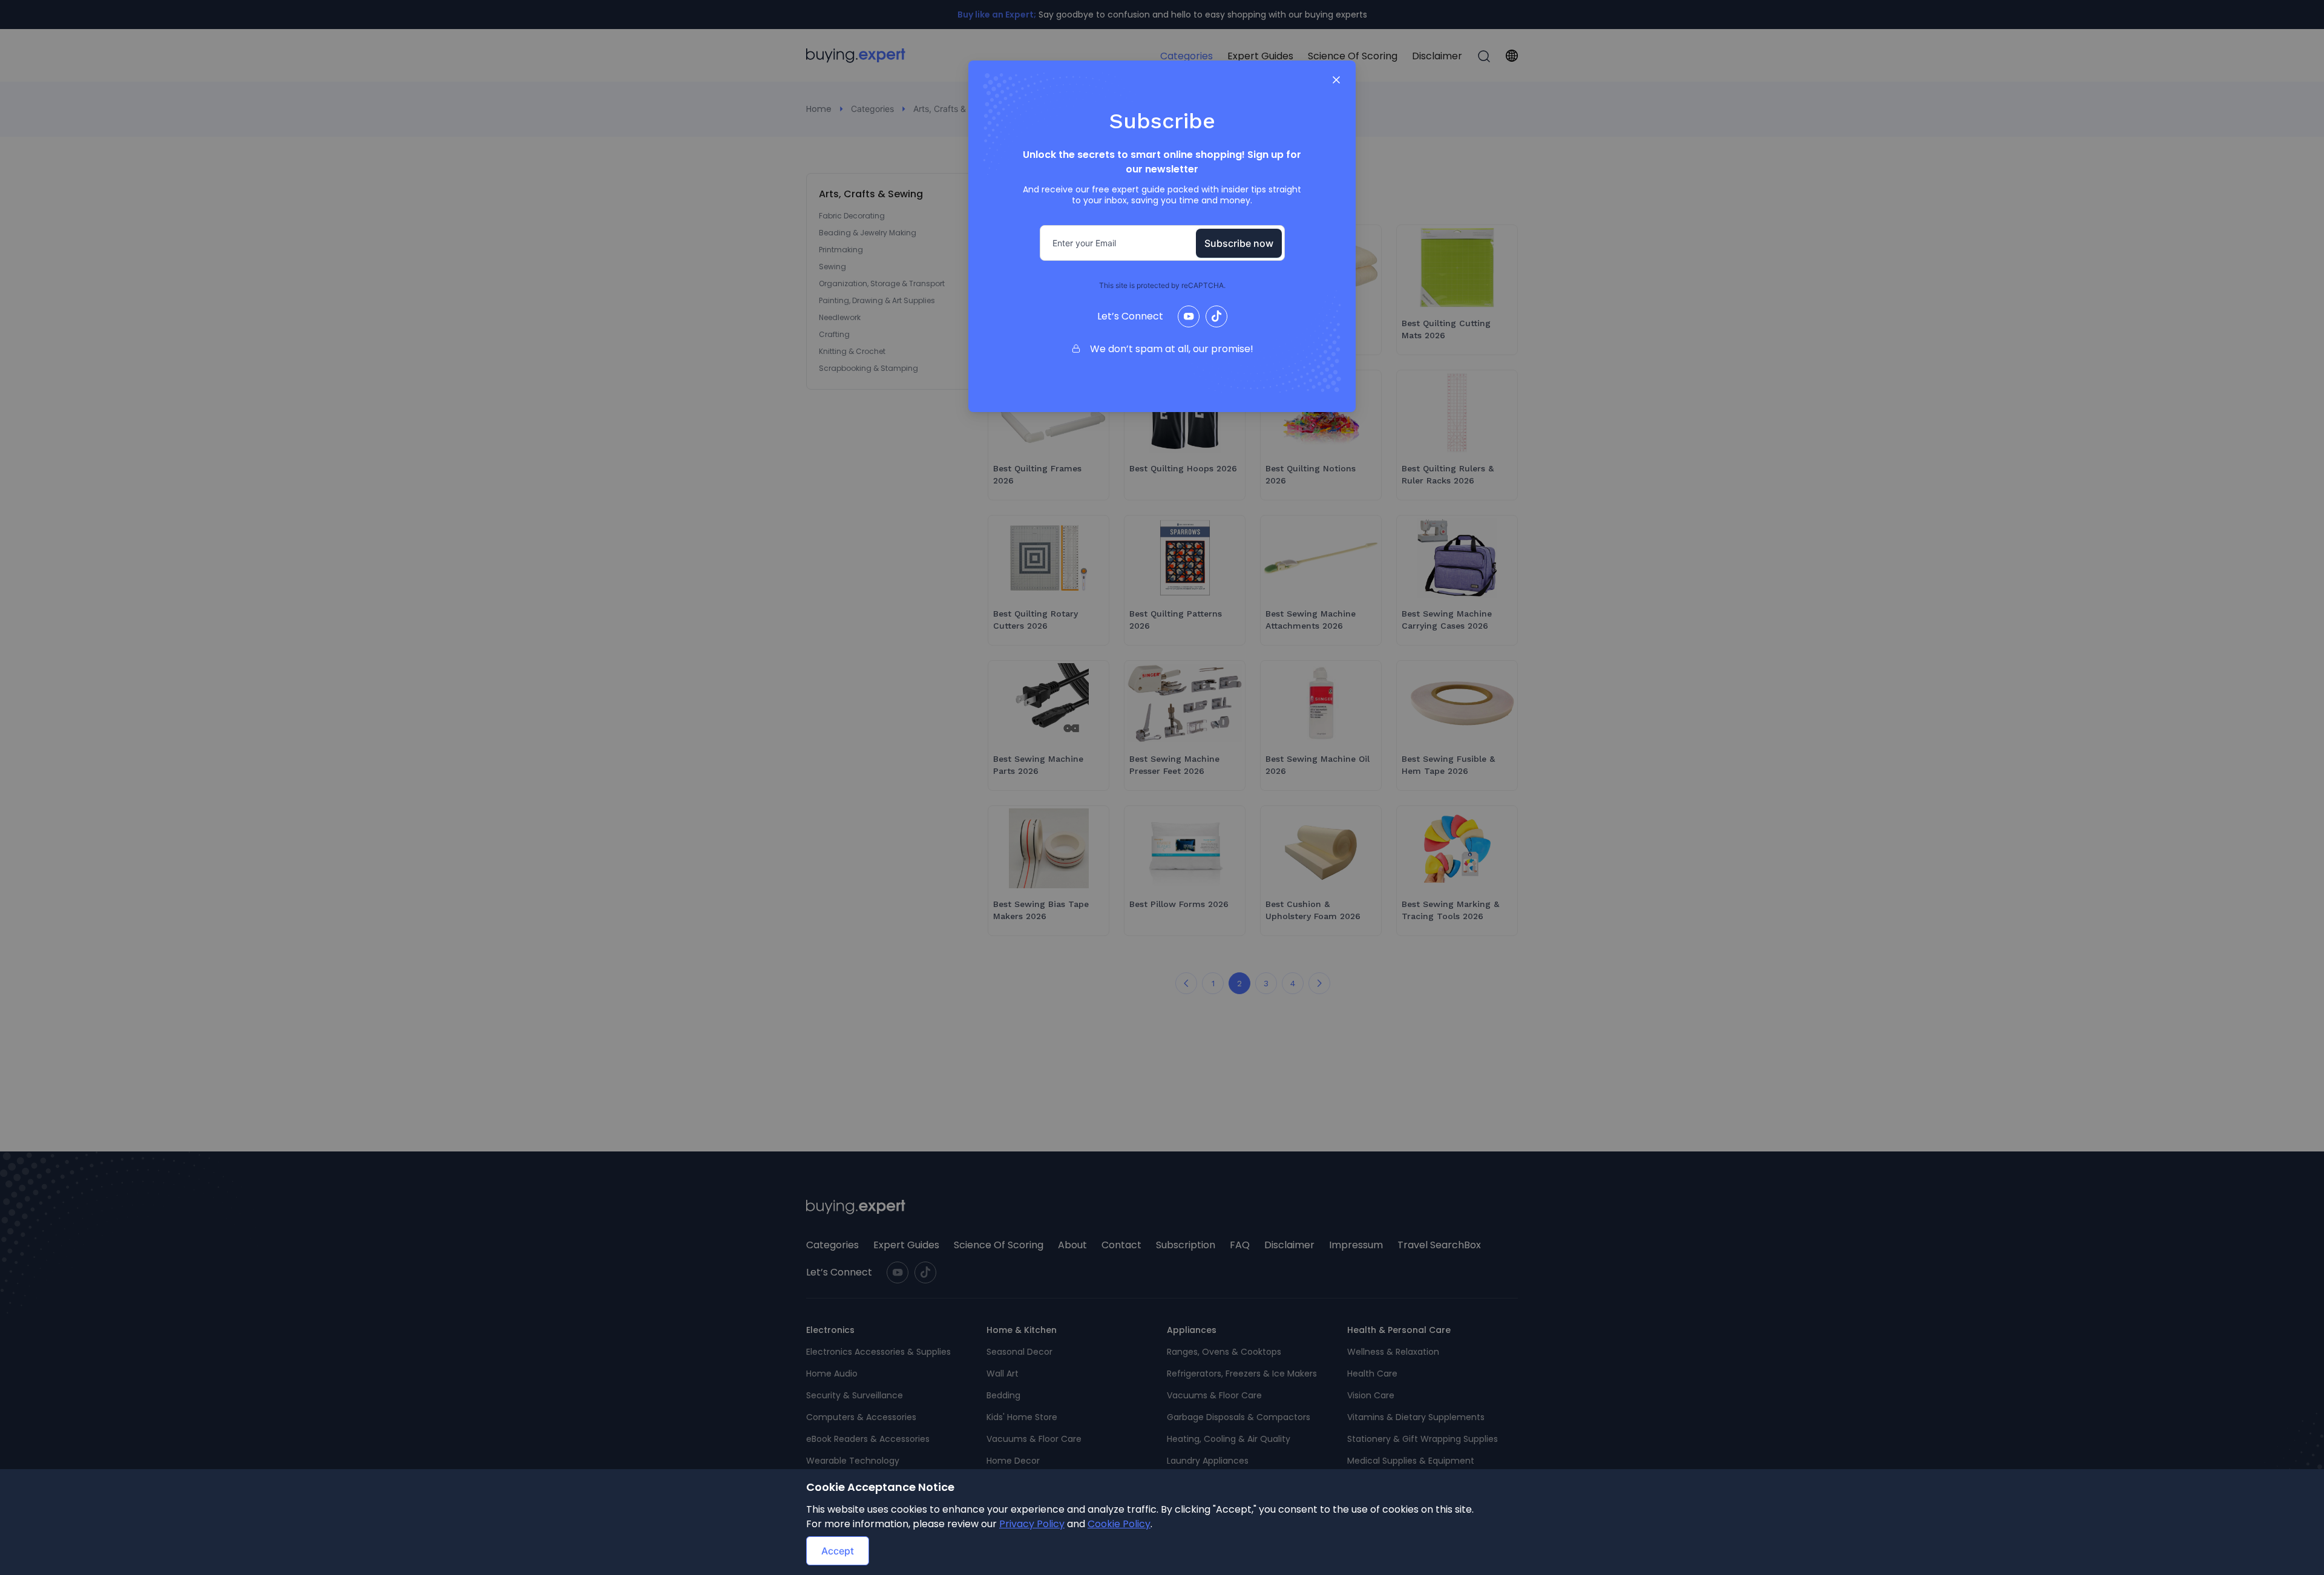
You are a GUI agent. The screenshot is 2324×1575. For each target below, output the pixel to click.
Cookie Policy (1119, 1524)
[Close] (1336, 80)
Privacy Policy (1032, 1524)
